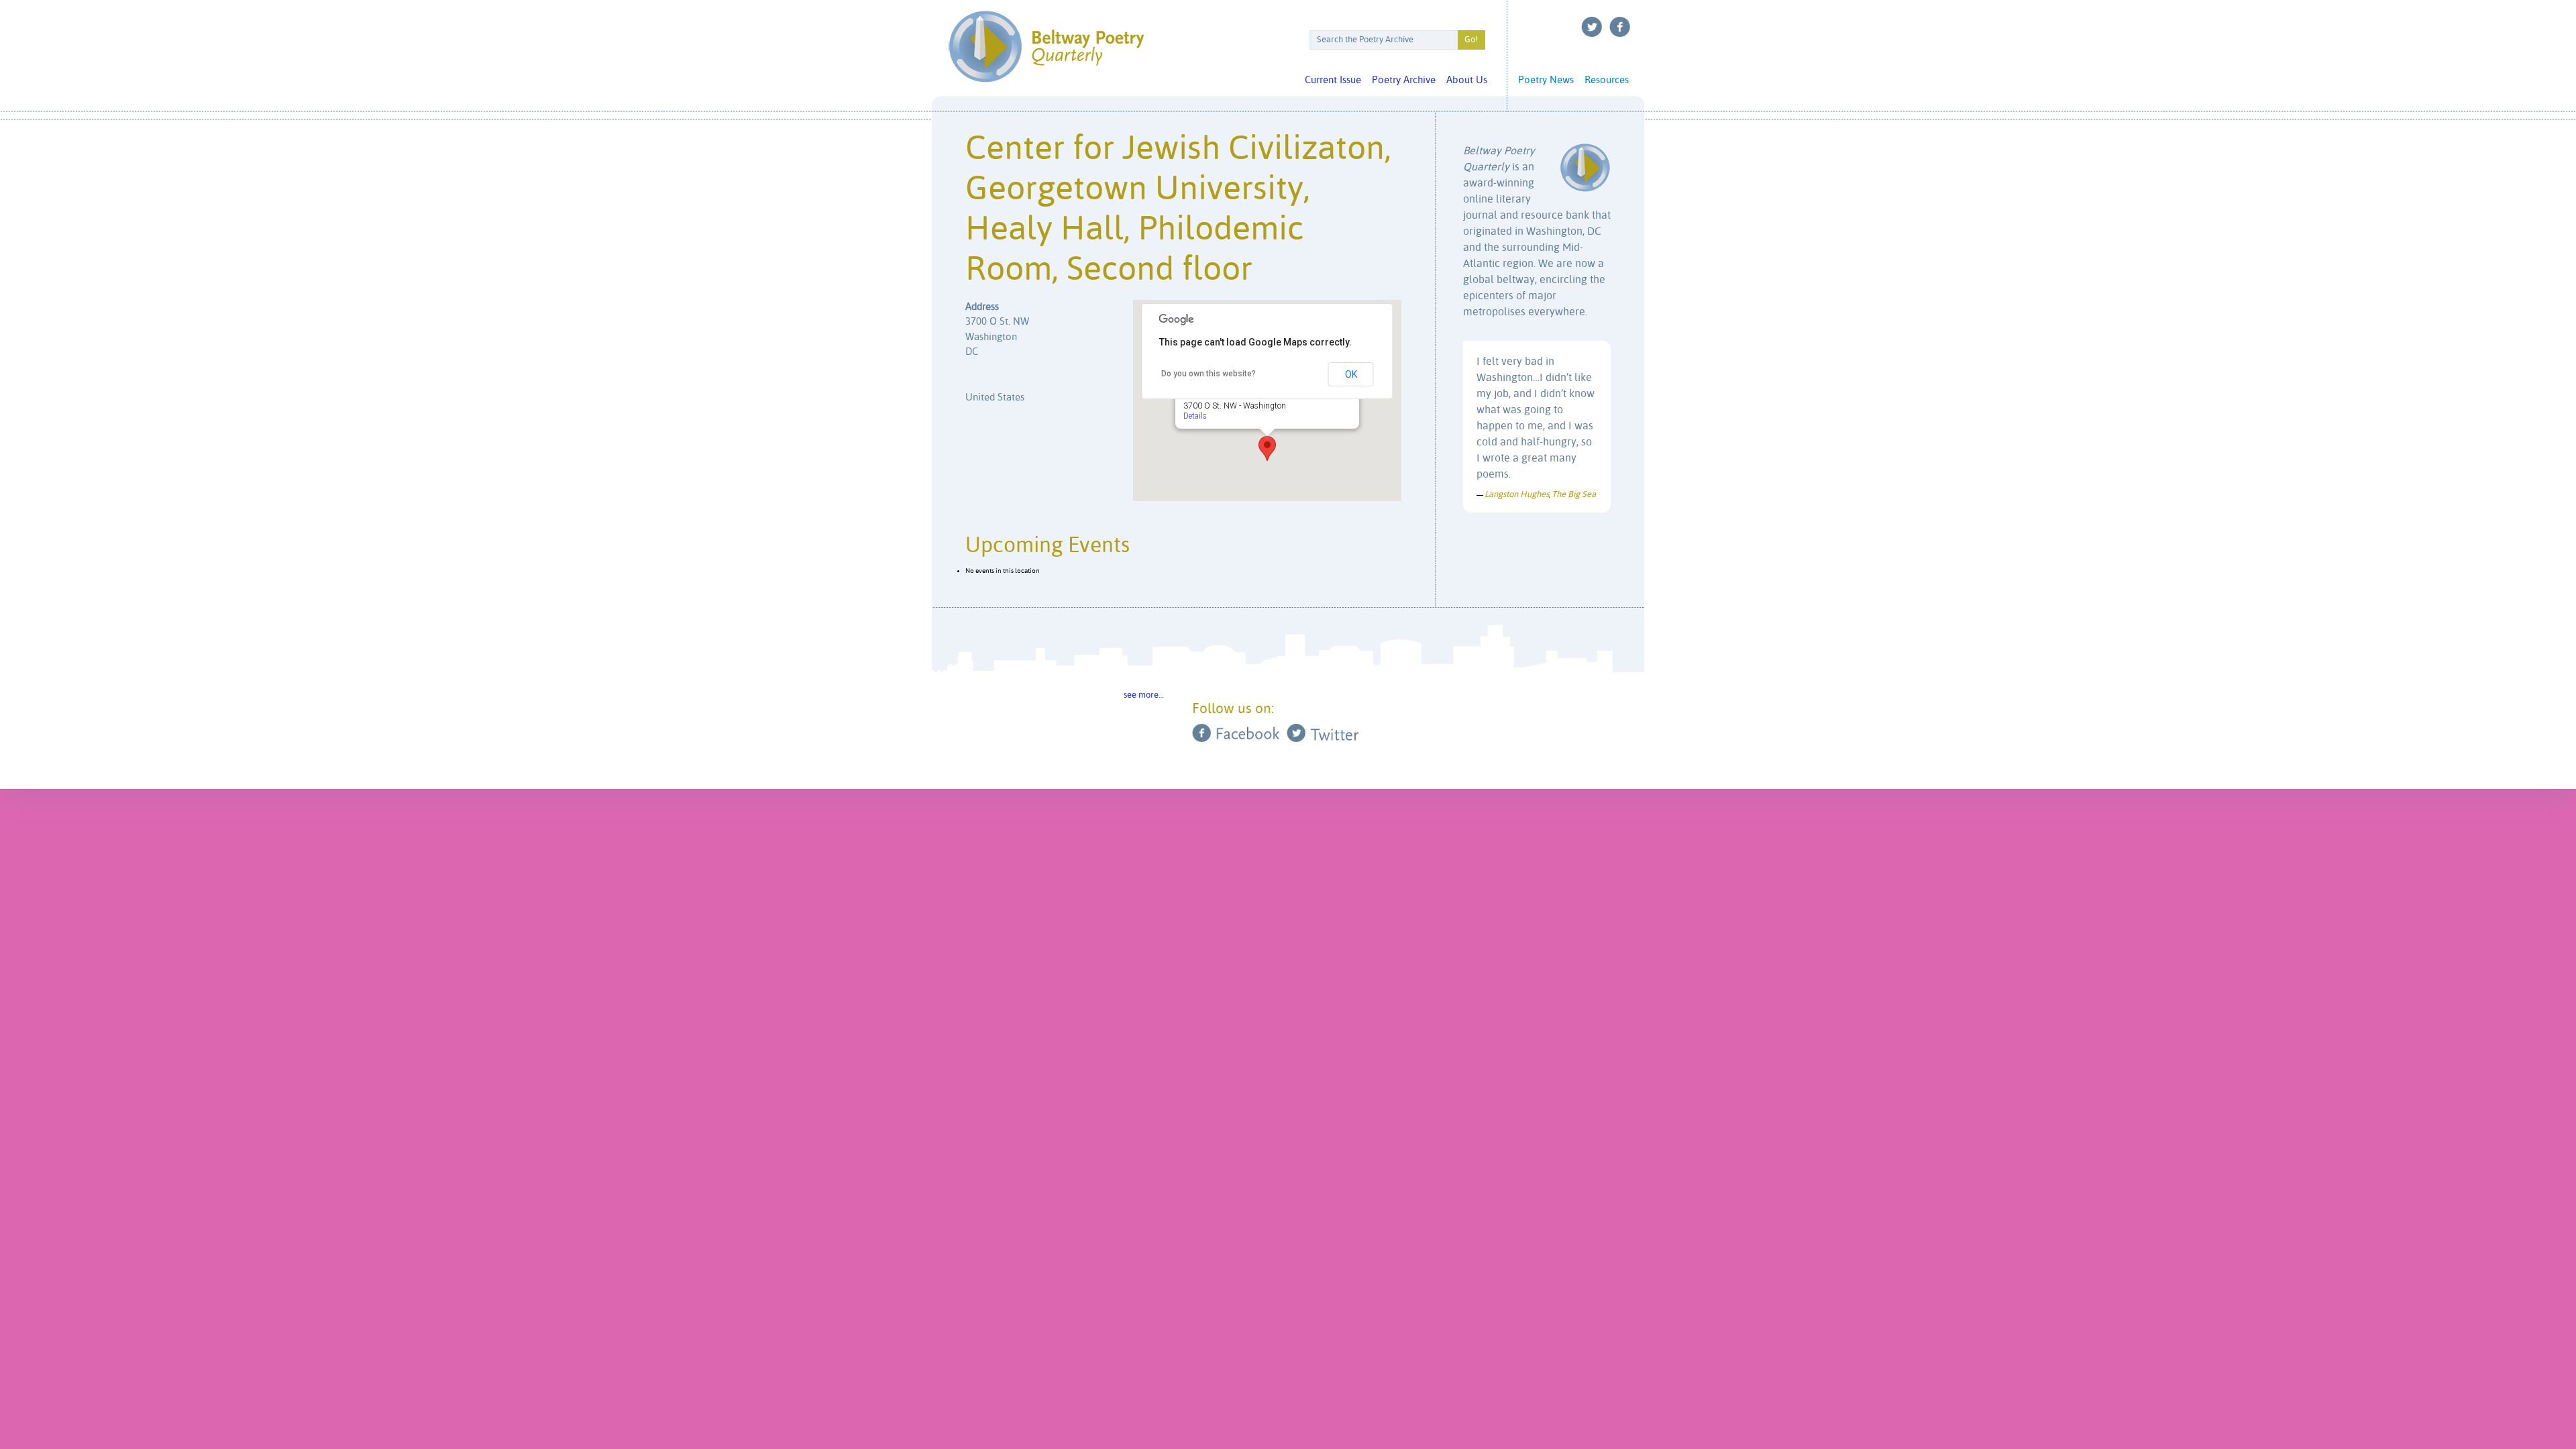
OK (1351, 374)
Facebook (1620, 27)
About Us (1467, 80)
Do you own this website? (1209, 374)
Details (1195, 415)
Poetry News (1546, 80)
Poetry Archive (1404, 80)
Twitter (1592, 27)
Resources (1607, 80)
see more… (1144, 695)
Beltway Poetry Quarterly (1046, 47)
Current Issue (1333, 80)
